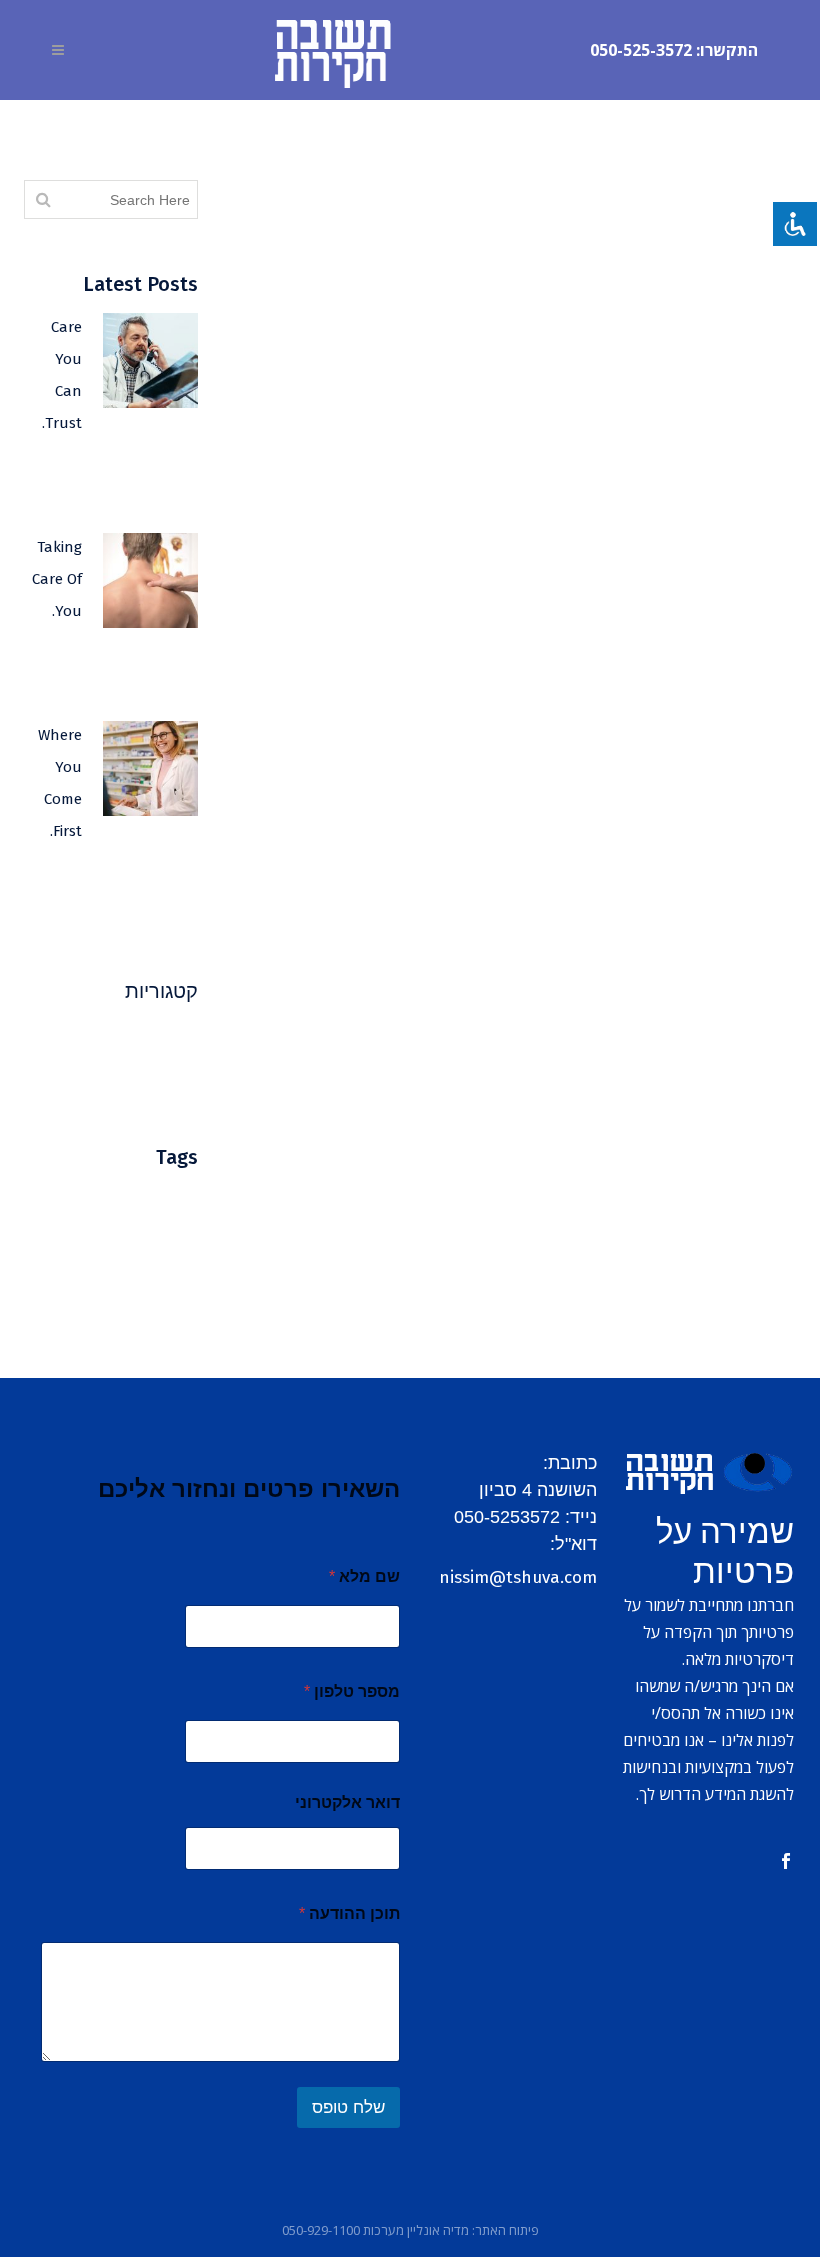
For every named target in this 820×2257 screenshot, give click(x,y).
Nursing (87, 1259)
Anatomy (162, 1199)
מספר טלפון (352, 1691)
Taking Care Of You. (57, 579)
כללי (184, 1079)
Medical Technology (131, 1229)
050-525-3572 (641, 50)
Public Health (150, 1039)
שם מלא (364, 1576)
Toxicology (157, 1319)
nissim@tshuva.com (518, 1577)
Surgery (62, 1289)
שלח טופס (348, 2107)
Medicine (162, 1259)
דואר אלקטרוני (347, 1802)
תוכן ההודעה (349, 1913)
